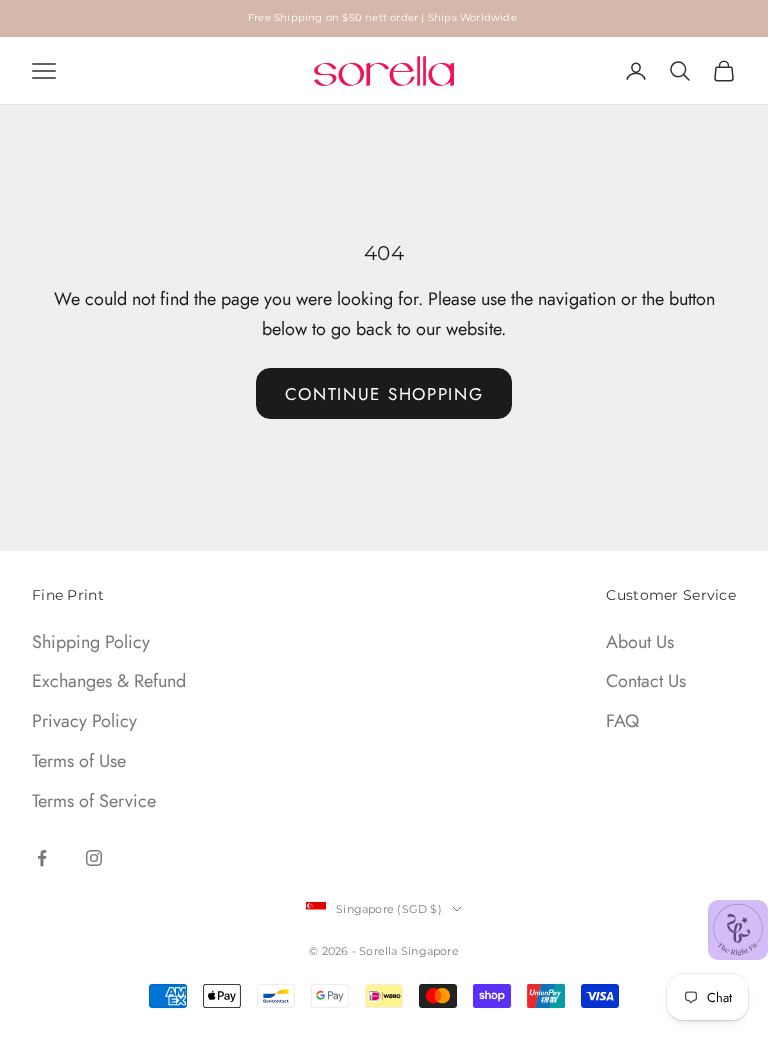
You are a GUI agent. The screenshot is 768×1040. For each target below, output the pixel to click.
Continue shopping (384, 394)
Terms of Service (94, 801)
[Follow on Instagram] (94, 858)
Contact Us (646, 681)
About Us (640, 642)
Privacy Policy (84, 721)
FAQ (622, 721)
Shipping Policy (91, 642)
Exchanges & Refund (109, 681)
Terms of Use (79, 761)
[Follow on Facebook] (42, 858)
